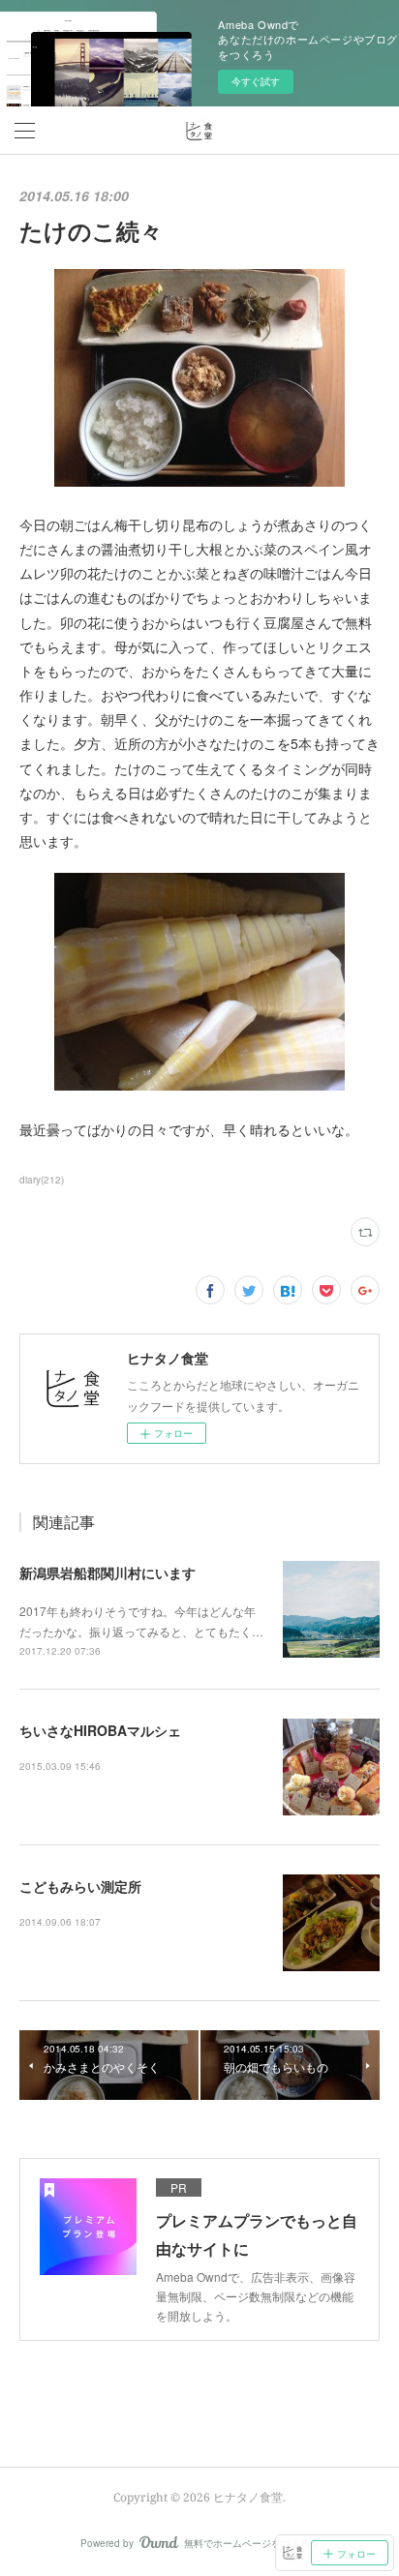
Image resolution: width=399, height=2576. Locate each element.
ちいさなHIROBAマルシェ (100, 1730)
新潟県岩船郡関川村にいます (107, 1573)
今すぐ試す (256, 81)
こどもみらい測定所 (80, 1886)
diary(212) (42, 1180)
